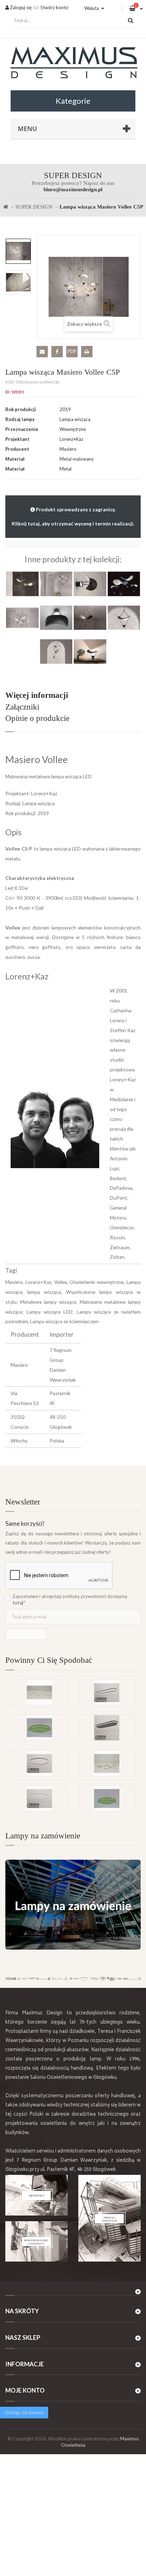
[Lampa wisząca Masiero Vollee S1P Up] (56, 651)
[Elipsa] (107, 1693)
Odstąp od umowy (24, 2412)
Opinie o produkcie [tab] (37, 718)
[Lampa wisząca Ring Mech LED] (107, 1798)
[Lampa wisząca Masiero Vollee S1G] (90, 617)
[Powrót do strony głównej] (6, 207)
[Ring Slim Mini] (39, 1798)
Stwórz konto (54, 7)
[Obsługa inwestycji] (109, 2218)
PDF (72, 351)
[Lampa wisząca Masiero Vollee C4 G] (22, 617)
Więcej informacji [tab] (37, 695)
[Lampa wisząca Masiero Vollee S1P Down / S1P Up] (124, 617)
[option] (18, 251)
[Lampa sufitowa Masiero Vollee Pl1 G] (56, 617)
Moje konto (25, 2390)
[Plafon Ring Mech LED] (39, 1728)
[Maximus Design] (73, 64)
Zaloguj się (20, 7)
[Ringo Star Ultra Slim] (39, 1763)
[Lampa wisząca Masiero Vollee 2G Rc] (22, 583)
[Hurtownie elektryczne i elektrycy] (36, 2242)
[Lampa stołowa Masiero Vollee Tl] (90, 651)
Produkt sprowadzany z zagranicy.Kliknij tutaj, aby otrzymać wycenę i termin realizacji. (73, 516)
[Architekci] (36, 2195)
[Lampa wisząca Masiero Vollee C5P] (18, 251)
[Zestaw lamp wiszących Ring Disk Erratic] (107, 1763)
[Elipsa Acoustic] (107, 1728)
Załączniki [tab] (22, 707)
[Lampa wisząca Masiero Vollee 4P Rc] (56, 583)
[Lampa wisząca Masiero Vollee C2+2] (124, 583)
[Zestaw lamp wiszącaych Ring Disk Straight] (39, 1693)
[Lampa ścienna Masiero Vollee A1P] (90, 583)
